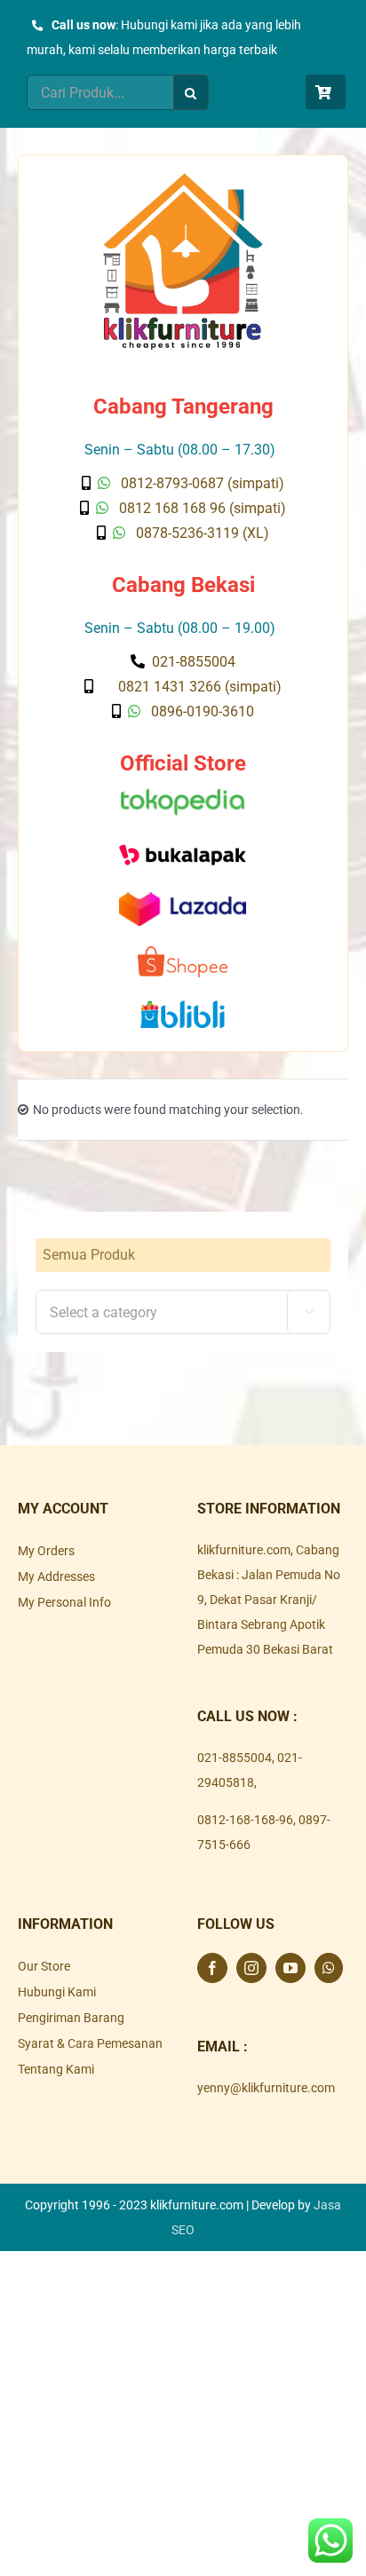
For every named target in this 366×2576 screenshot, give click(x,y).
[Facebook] (212, 1968)
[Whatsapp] (329, 1968)
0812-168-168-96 (245, 1820)
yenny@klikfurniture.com (266, 2088)
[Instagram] (251, 1968)
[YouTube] (290, 1968)
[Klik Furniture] (183, 179)
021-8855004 (235, 1758)
